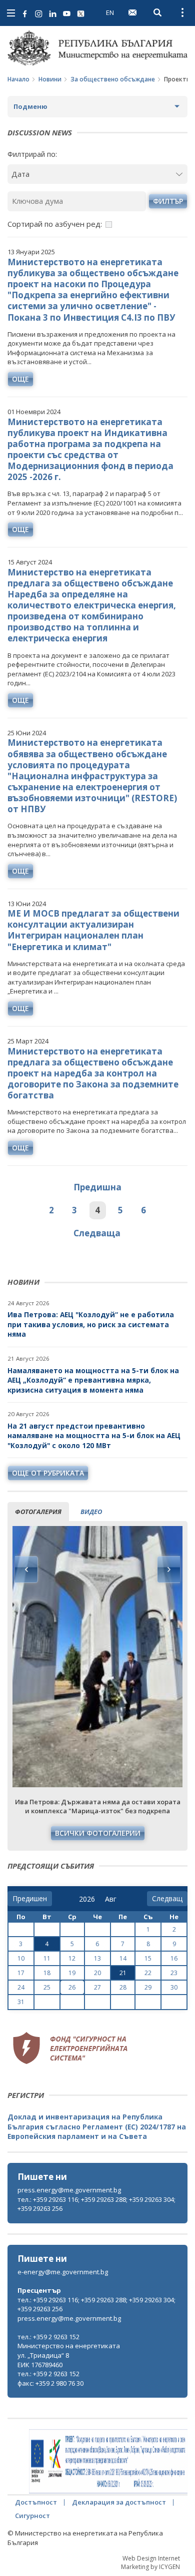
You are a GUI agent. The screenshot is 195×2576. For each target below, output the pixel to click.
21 (123, 1973)
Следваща (97, 1233)
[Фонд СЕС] (70, 2047)
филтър (168, 201)
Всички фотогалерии (98, 1833)
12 (72, 1958)
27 (97, 1987)
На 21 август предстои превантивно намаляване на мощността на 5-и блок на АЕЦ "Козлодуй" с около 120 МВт (94, 1436)
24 (21, 1987)
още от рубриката (48, 1473)
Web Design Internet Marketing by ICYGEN (150, 2563)
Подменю (30, 106)
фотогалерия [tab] (38, 1512)
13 (97, 1958)
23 (174, 1973)
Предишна (97, 1187)
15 (148, 1958)
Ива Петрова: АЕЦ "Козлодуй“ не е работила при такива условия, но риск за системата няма (91, 1324)
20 (97, 1973)
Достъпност (36, 2502)
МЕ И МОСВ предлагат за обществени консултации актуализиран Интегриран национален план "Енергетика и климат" (93, 930)
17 (21, 1973)
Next (168, 1569)
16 (174, 1958)
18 (47, 1973)
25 (47, 1987)
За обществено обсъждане (113, 79)
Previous (26, 1569)
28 (123, 1987)
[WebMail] (132, 12)
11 (47, 1958)
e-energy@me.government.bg (63, 2272)
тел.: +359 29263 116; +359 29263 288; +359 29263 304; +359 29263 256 (96, 2204)
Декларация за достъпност (119, 2502)
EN (110, 12)
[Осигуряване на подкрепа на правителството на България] (108, 2462)
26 (72, 1987)
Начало (18, 79)
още (20, 379)
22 (148, 1973)
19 (72, 1973)
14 (123, 1958)
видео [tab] (91, 1512)
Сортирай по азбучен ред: (55, 224)
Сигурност (32, 2516)
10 (21, 1958)
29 (148, 1987)
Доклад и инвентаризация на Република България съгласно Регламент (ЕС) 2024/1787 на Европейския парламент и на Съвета (97, 2126)
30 (174, 1987)
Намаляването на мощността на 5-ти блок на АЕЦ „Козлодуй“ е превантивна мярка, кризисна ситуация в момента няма (93, 1380)
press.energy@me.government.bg (69, 2190)
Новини (50, 79)
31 (21, 2002)
